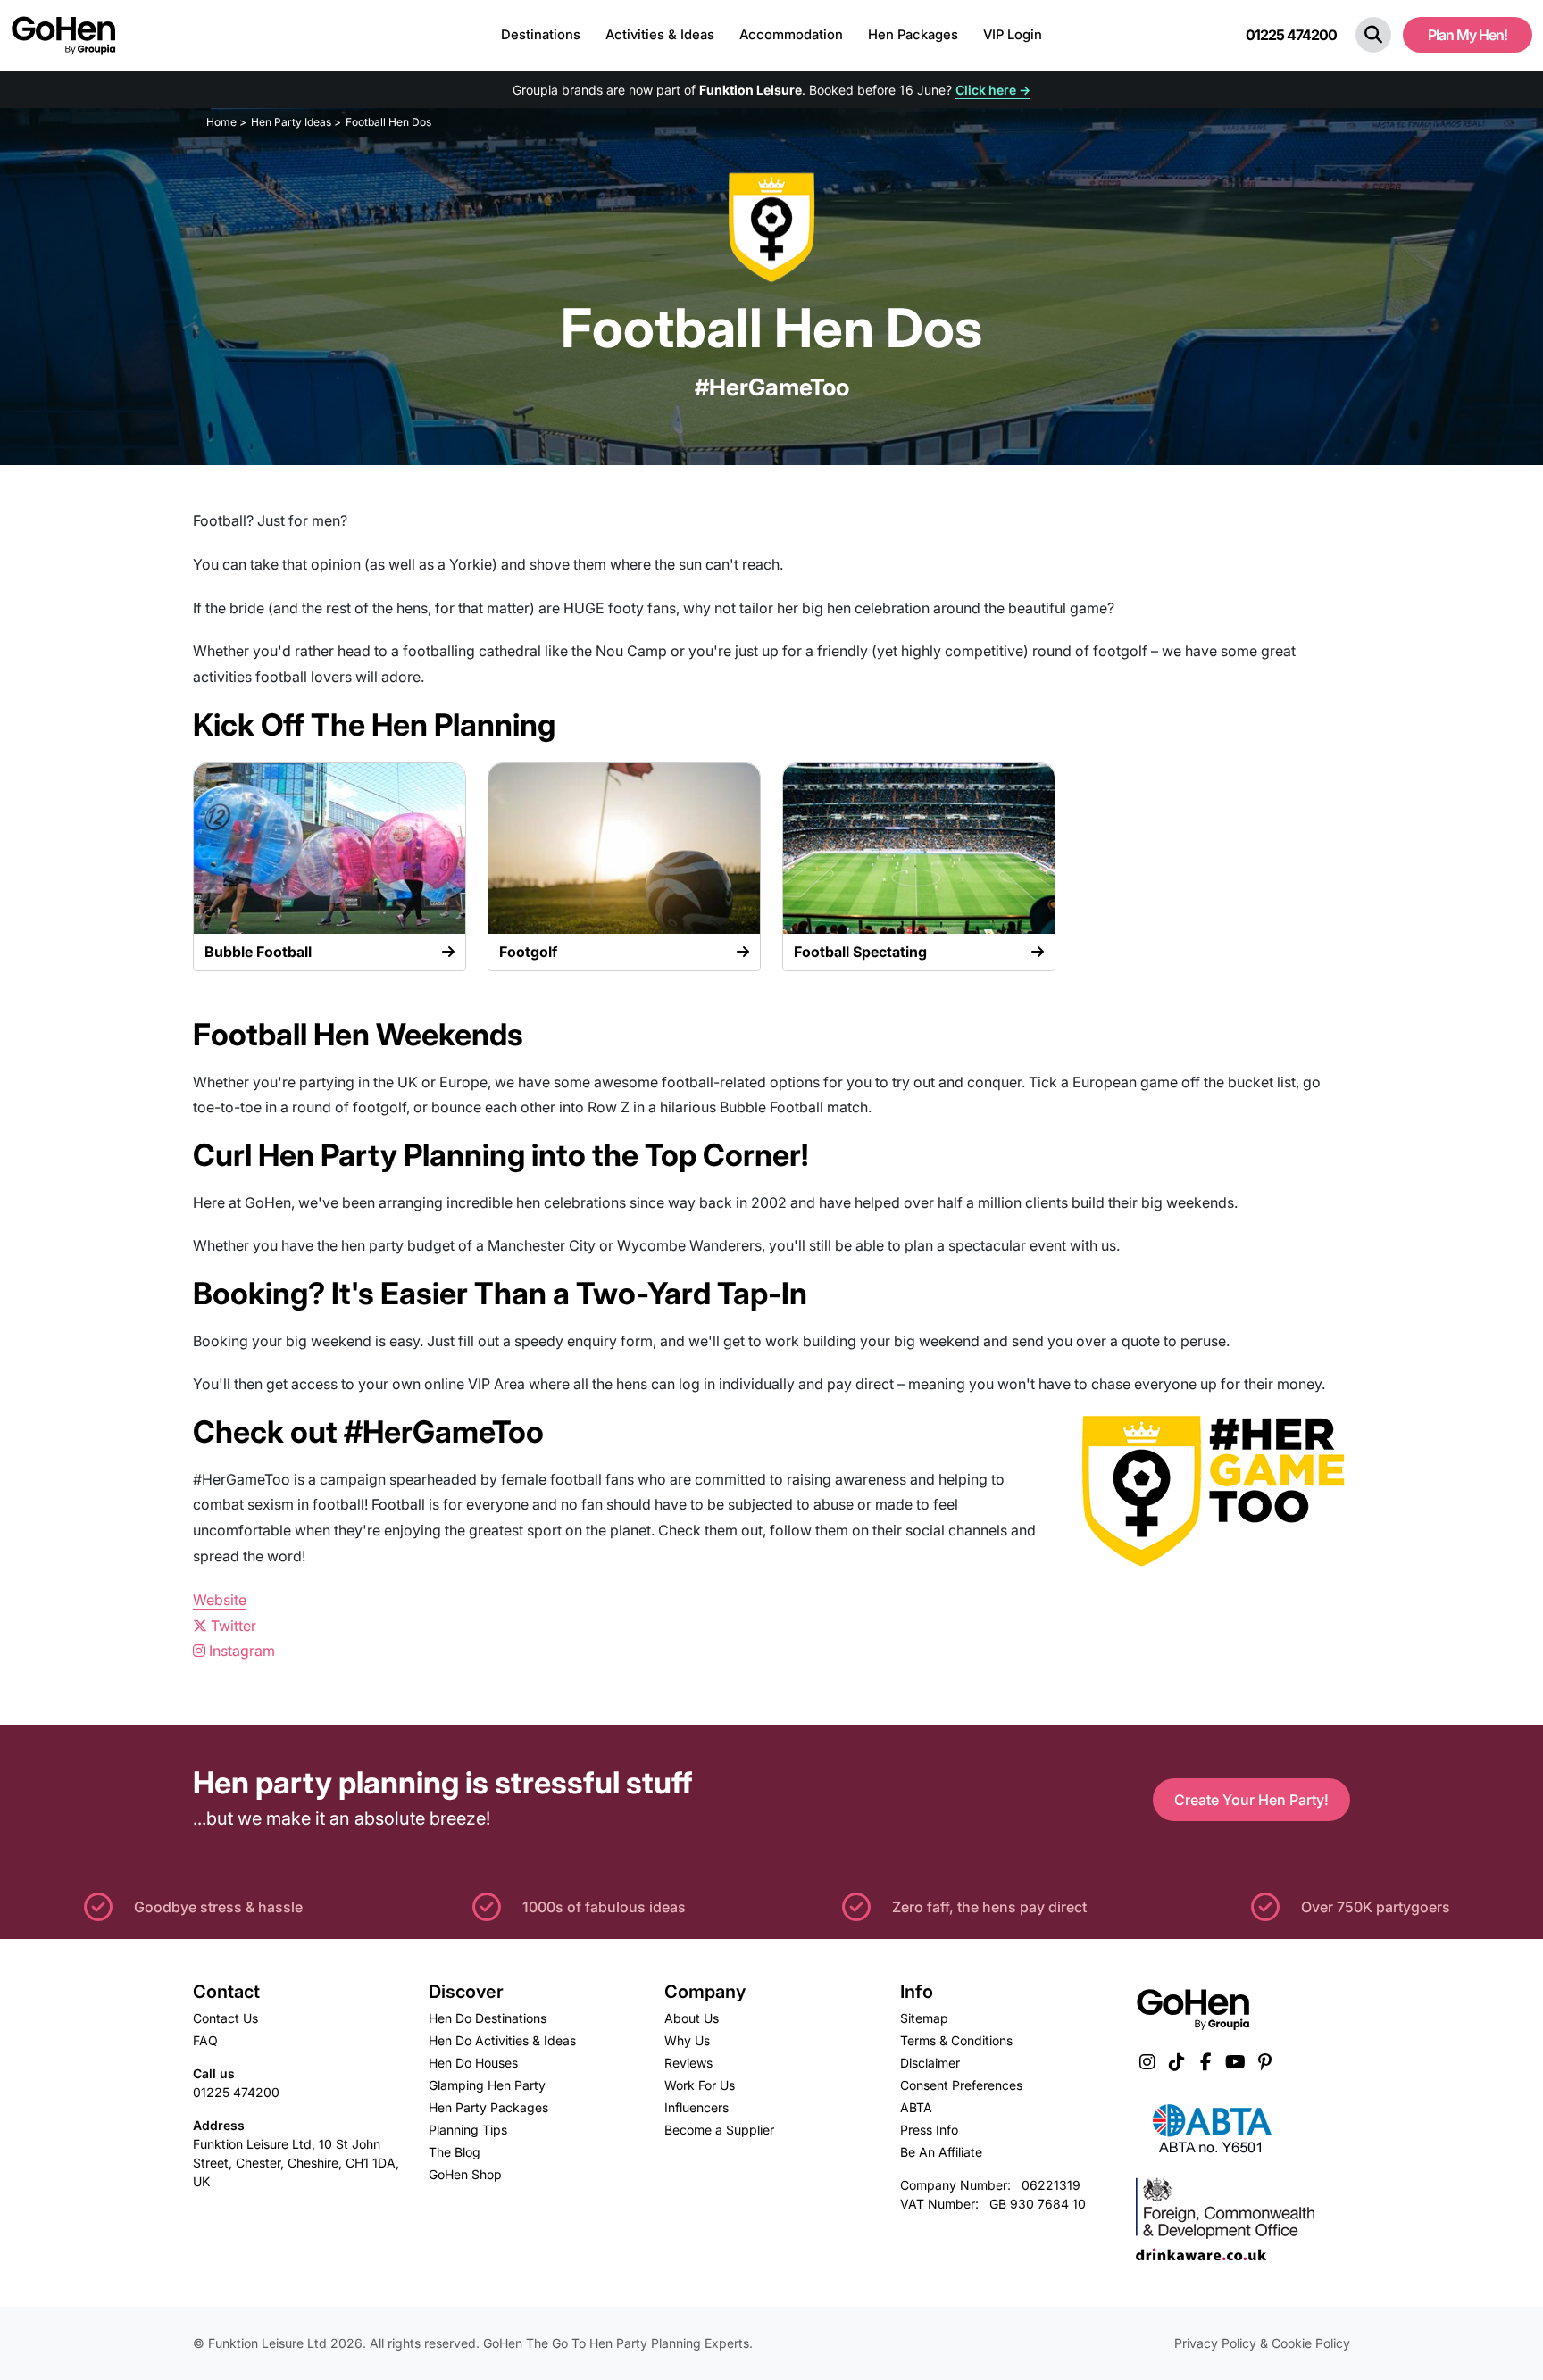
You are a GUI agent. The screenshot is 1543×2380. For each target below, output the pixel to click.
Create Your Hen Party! (1251, 1800)
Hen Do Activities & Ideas (502, 2040)
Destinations (541, 35)
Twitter (232, 1626)
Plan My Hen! (1468, 35)
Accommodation (791, 35)
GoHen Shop (465, 2174)
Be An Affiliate (941, 2152)
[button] (1373, 35)
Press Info (929, 2130)
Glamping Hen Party (487, 2085)
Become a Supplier (719, 2130)
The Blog (455, 2152)
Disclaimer (930, 2063)
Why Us (687, 2040)
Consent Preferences (961, 2085)
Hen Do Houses (473, 2063)
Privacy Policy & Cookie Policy (1262, 2343)
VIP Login (1013, 35)
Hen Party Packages (488, 2107)
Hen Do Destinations (488, 2018)
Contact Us (225, 2018)
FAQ (205, 2040)
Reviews (688, 2063)
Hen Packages (913, 35)
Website (220, 1600)
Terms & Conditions (956, 2040)
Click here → (993, 90)
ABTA (916, 2107)
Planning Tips (468, 2130)
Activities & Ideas (660, 35)
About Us (692, 2018)
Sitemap (924, 2018)
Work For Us (700, 2085)
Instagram (240, 1651)
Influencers (696, 2107)
